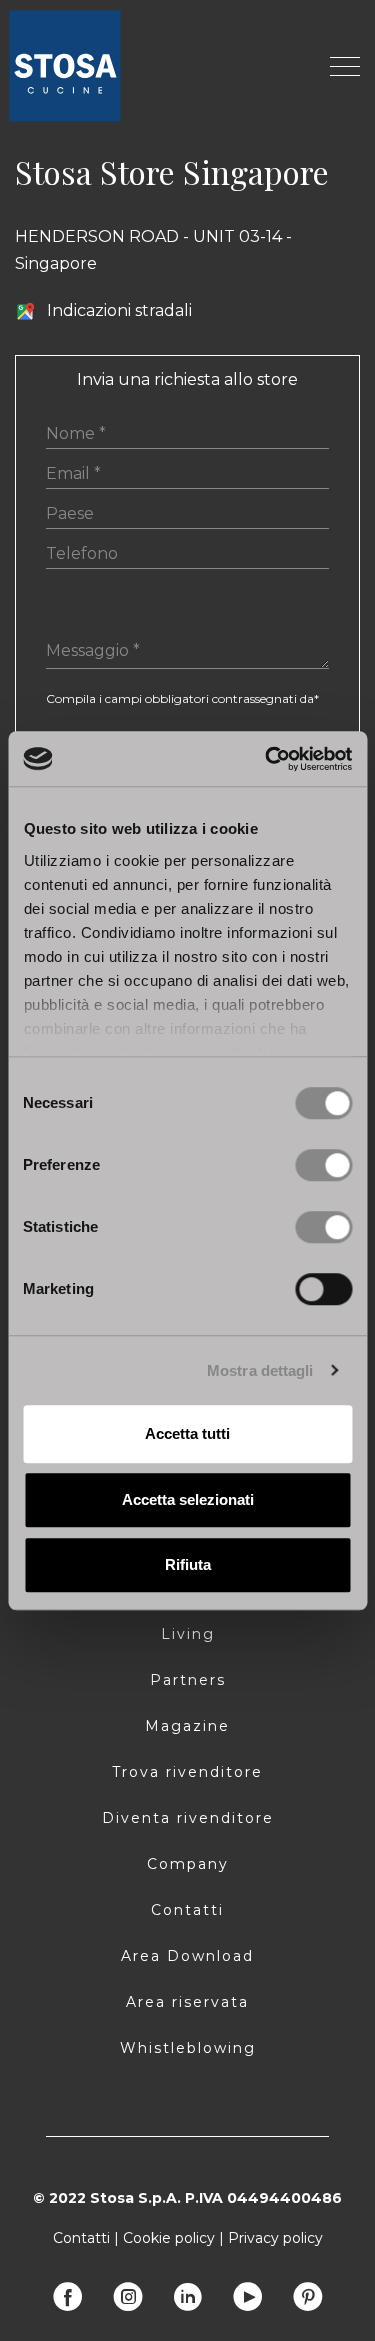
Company (188, 1864)
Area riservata (187, 2002)
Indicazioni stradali (119, 310)
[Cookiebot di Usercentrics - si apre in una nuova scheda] (267, 759)
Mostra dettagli (260, 1370)
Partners (188, 1680)
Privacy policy (275, 2238)
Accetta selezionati (188, 1499)
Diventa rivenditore (188, 1818)
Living (188, 1634)
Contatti (187, 1910)
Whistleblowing (188, 2048)
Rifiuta (188, 1564)
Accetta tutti (187, 1433)
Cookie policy (169, 2238)
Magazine (187, 1726)
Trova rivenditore (187, 1772)
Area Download (187, 1956)
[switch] (323, 1165)
